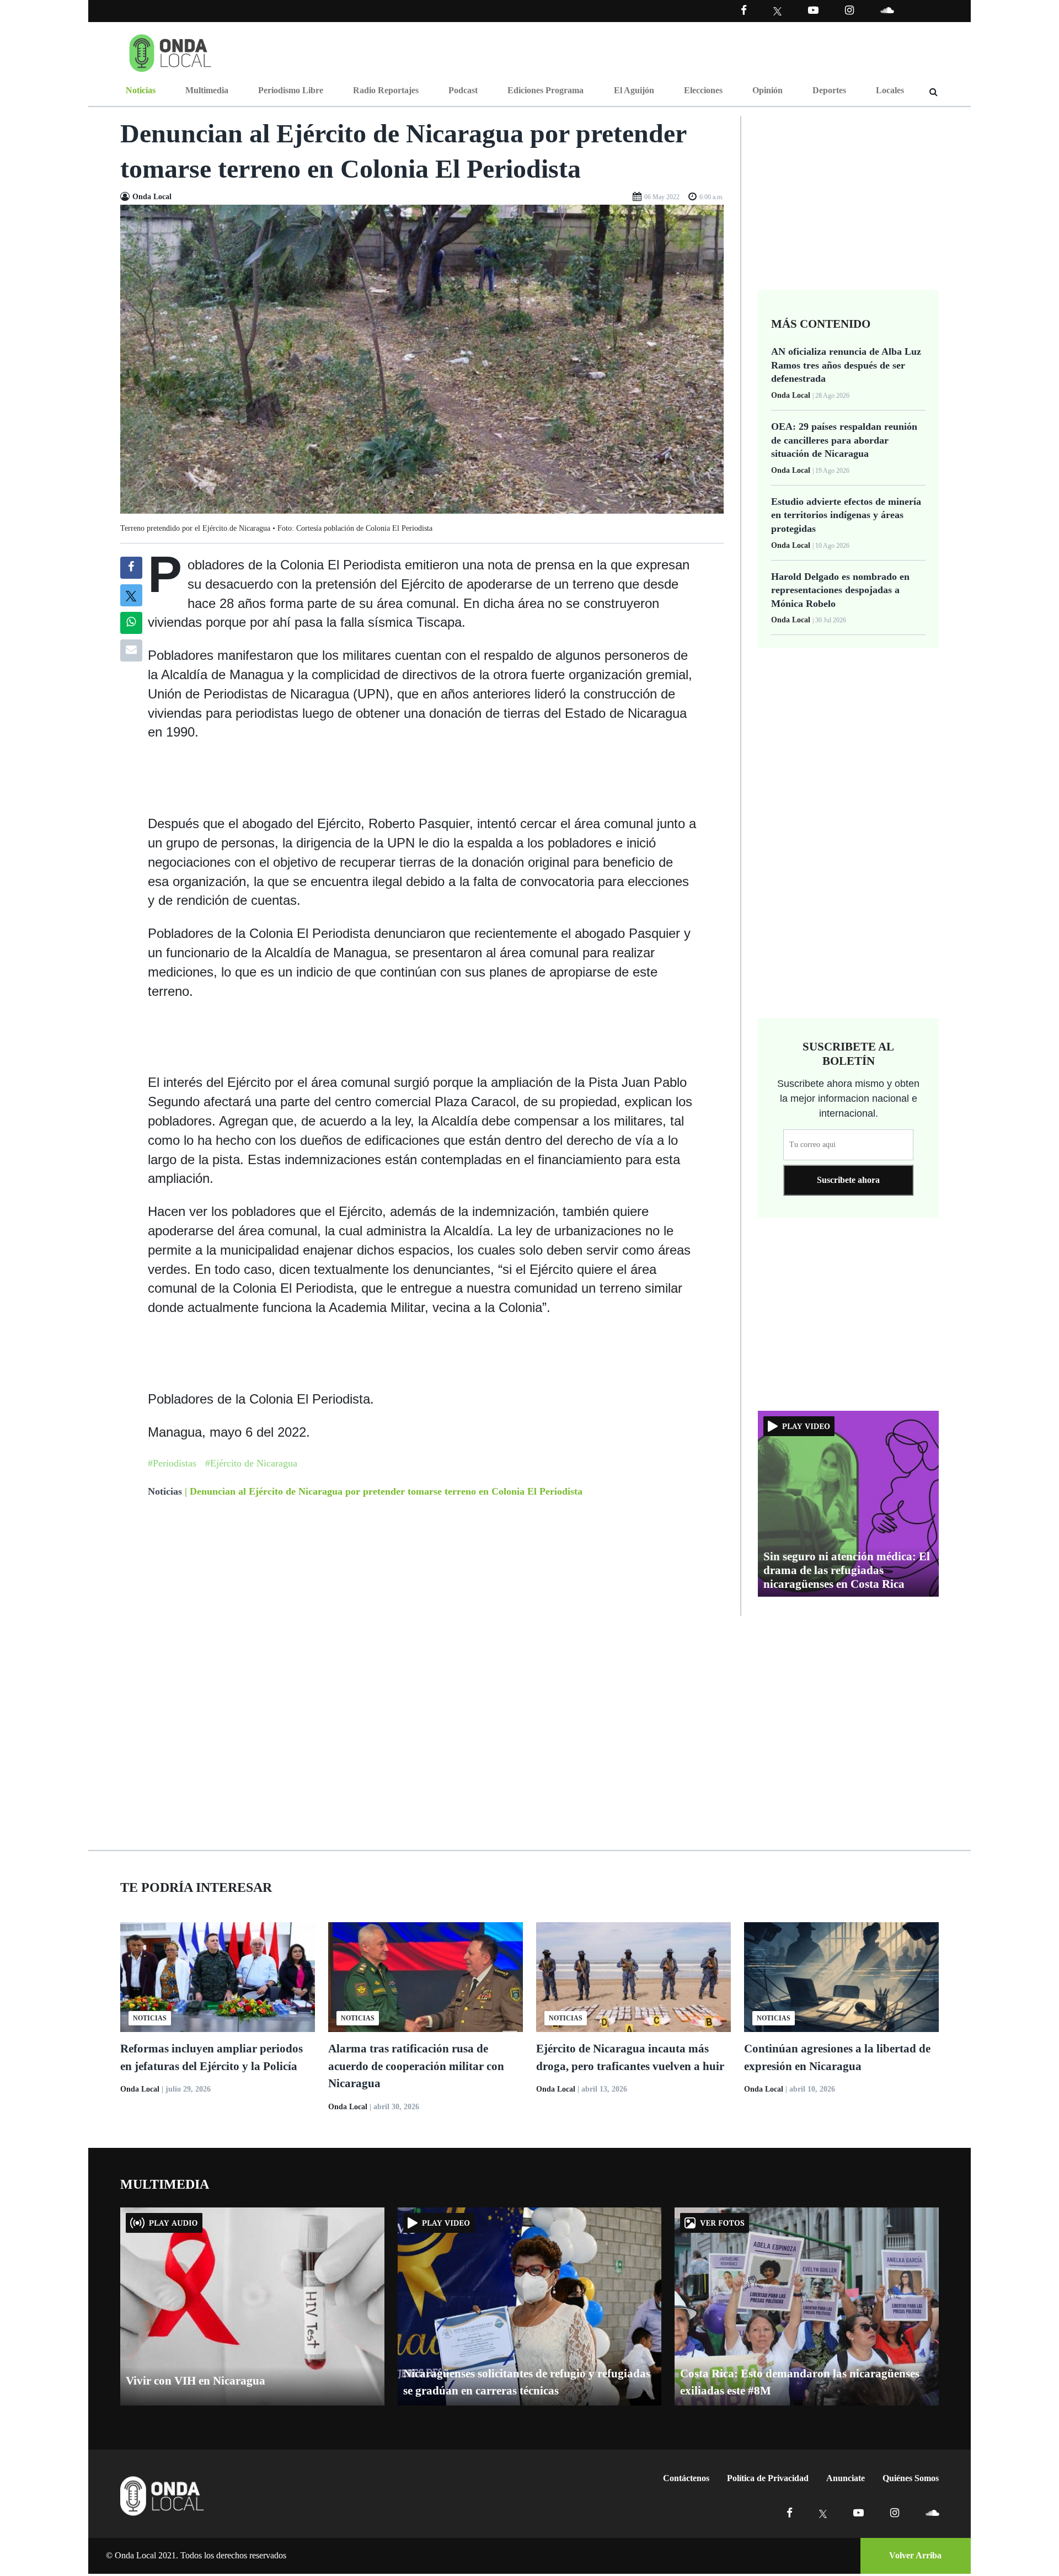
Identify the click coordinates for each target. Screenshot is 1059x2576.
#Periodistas (172, 1463)
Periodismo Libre (291, 90)
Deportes (829, 90)
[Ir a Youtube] (813, 10)
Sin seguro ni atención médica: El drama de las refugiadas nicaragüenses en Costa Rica (847, 1570)
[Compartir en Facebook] (131, 568)
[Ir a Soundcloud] (932, 2513)
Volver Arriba (915, 2555)
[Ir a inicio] (170, 51)
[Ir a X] (823, 2513)
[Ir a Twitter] (777, 11)
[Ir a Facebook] (790, 2513)
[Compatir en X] (131, 595)
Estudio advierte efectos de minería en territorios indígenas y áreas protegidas (846, 515)
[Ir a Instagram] (849, 10)
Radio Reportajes (386, 90)
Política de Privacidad (768, 2478)
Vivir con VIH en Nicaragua (196, 2381)
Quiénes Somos (911, 2478)
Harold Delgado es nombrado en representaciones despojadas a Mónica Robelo (840, 590)
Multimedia (207, 90)
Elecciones (703, 90)
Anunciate (846, 2478)
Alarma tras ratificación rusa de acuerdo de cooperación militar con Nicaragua (416, 2066)
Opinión (767, 90)
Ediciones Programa (545, 90)
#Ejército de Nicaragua (251, 1463)
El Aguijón (634, 90)
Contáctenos (686, 2478)
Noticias (141, 90)
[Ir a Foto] (422, 358)
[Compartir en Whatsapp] (131, 623)
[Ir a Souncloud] (887, 10)
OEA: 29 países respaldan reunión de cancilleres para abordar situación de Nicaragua (844, 440)
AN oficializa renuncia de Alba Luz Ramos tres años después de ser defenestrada (846, 365)
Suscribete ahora (848, 1180)
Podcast (463, 90)
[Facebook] (744, 10)
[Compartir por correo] (131, 650)
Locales (890, 90)
